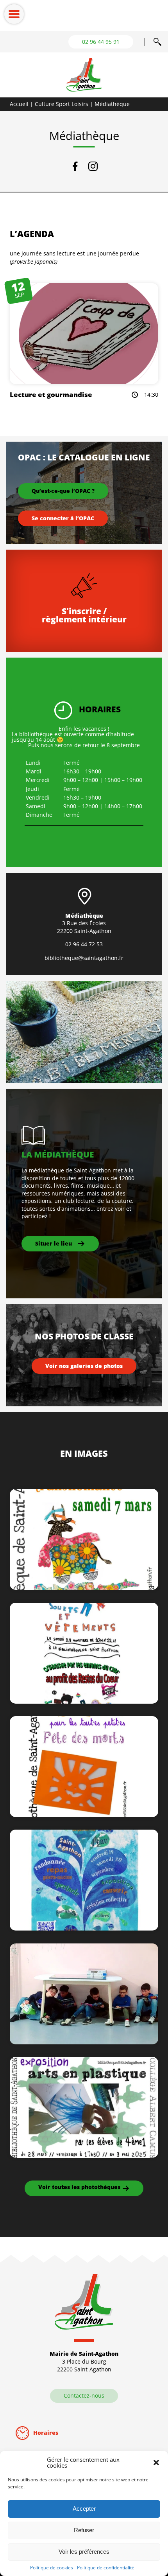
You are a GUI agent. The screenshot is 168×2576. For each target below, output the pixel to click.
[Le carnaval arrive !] (84, 1588)
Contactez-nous (84, 2395)
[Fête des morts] (84, 1815)
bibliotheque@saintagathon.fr (84, 958)
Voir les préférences (84, 2552)
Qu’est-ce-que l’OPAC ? (63, 491)
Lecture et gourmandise (51, 395)
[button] (156, 2463)
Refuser (84, 2530)
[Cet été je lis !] (84, 2042)
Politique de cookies (52, 2568)
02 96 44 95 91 (101, 42)
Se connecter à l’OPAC (63, 518)
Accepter (84, 2509)
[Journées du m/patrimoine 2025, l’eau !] (84, 1928)
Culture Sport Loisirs (62, 104)
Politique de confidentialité (106, 2568)
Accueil (19, 104)
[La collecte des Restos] (84, 1701)
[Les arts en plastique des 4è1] (84, 2156)
